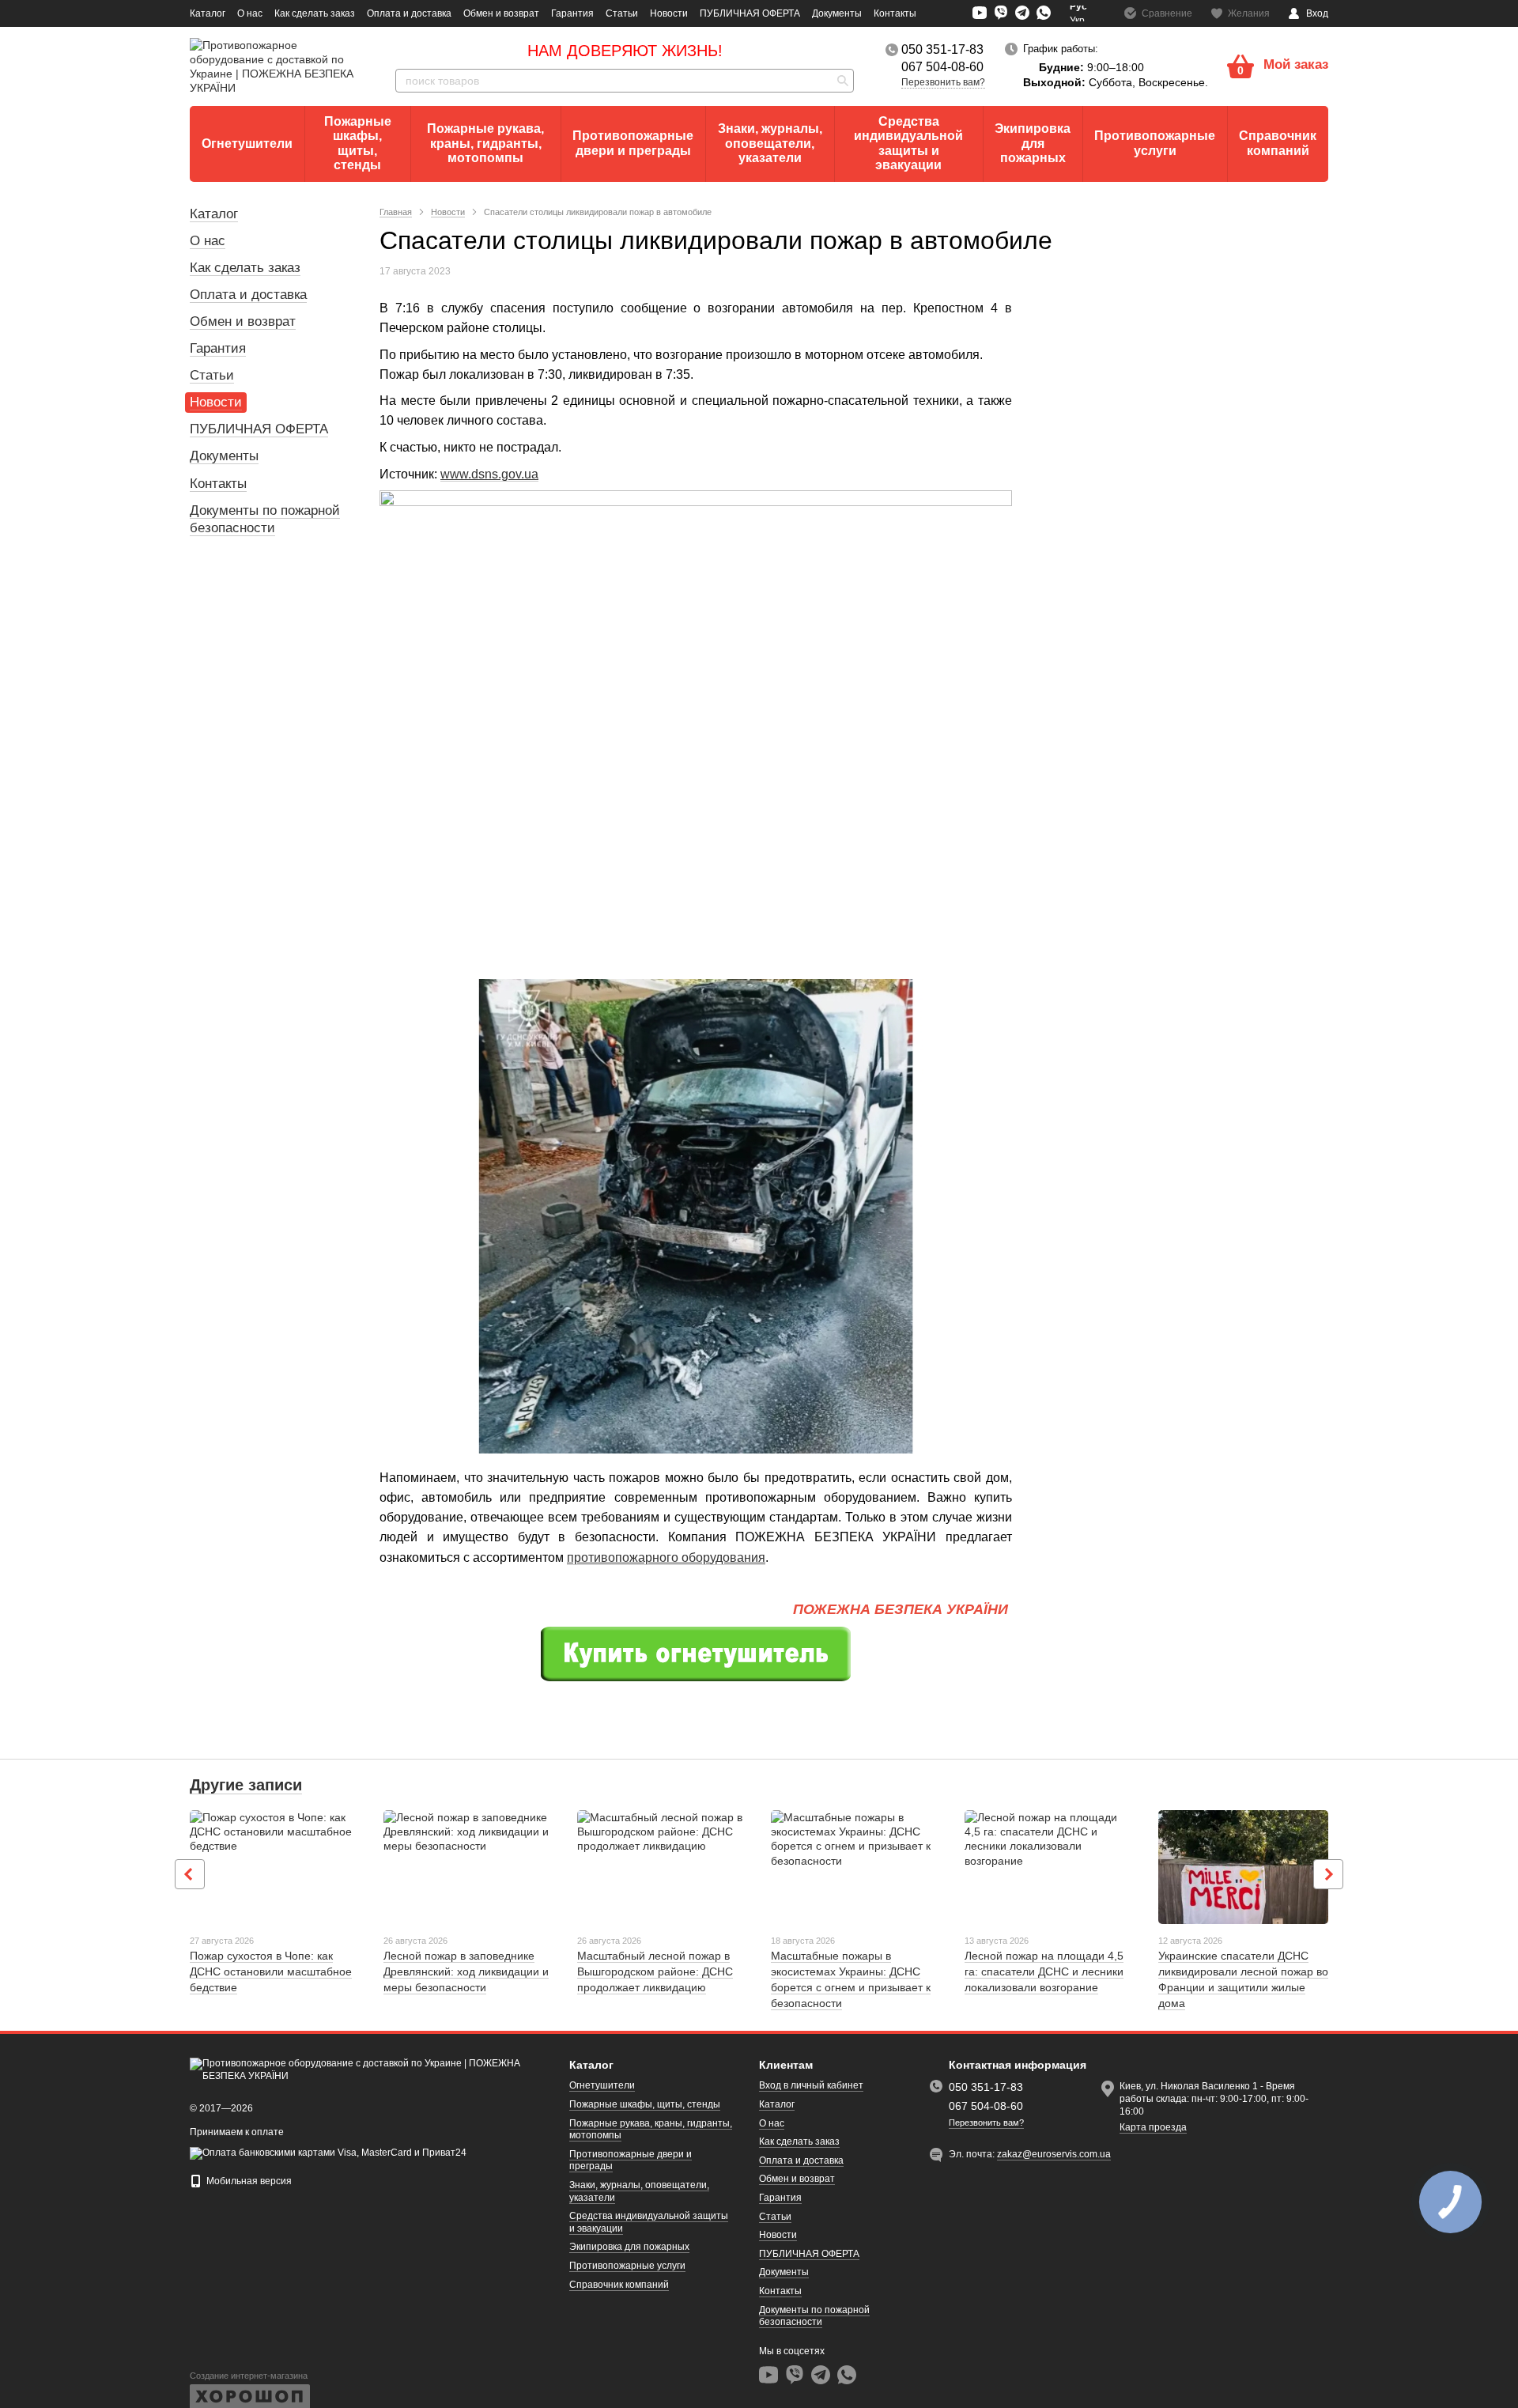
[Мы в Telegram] (1022, 13)
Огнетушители (247, 144)
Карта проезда (1153, 2127)
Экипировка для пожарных (1033, 143)
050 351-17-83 (942, 50)
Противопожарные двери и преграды (633, 143)
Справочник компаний (1278, 143)
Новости (669, 13)
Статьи (622, 13)
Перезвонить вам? (943, 82)
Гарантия (572, 13)
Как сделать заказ (315, 13)
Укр (1077, 21)
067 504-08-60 (942, 67)
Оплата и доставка (409, 13)
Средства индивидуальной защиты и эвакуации (908, 143)
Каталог (208, 13)
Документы (837, 13)
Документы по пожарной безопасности (814, 2316)
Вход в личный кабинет (811, 2085)
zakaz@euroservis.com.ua (1054, 2154)
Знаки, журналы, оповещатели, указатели (770, 143)
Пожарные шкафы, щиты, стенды (358, 143)
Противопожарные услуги (1155, 143)
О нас (250, 13)
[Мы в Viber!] (1001, 13)
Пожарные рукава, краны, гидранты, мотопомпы (485, 143)
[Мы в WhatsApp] (1044, 13)
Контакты (895, 13)
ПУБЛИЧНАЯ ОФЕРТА (750, 13)
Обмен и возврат (501, 13)
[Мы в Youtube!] (980, 13)
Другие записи (246, 1785)
